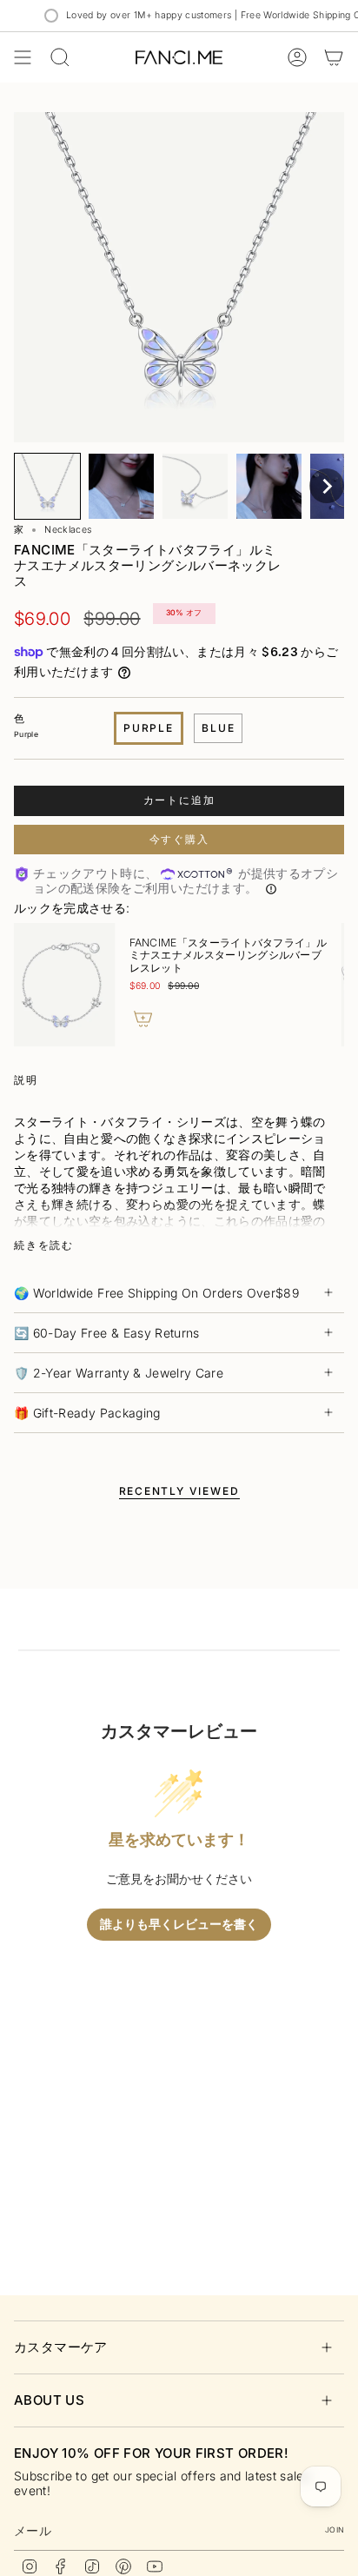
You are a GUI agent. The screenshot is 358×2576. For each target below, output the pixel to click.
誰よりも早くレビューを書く (179, 1925)
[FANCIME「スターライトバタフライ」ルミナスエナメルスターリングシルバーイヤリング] (183, 985)
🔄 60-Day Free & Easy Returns (107, 1333)
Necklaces (68, 530)
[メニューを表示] (23, 57)
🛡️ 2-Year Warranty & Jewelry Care (119, 1373)
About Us (49, 2400)
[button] (47, 486)
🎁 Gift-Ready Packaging (87, 1413)
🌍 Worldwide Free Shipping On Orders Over (156, 1293)
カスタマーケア (61, 2347)
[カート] (334, 57)
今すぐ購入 (179, 839)
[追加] (263, 1019)
